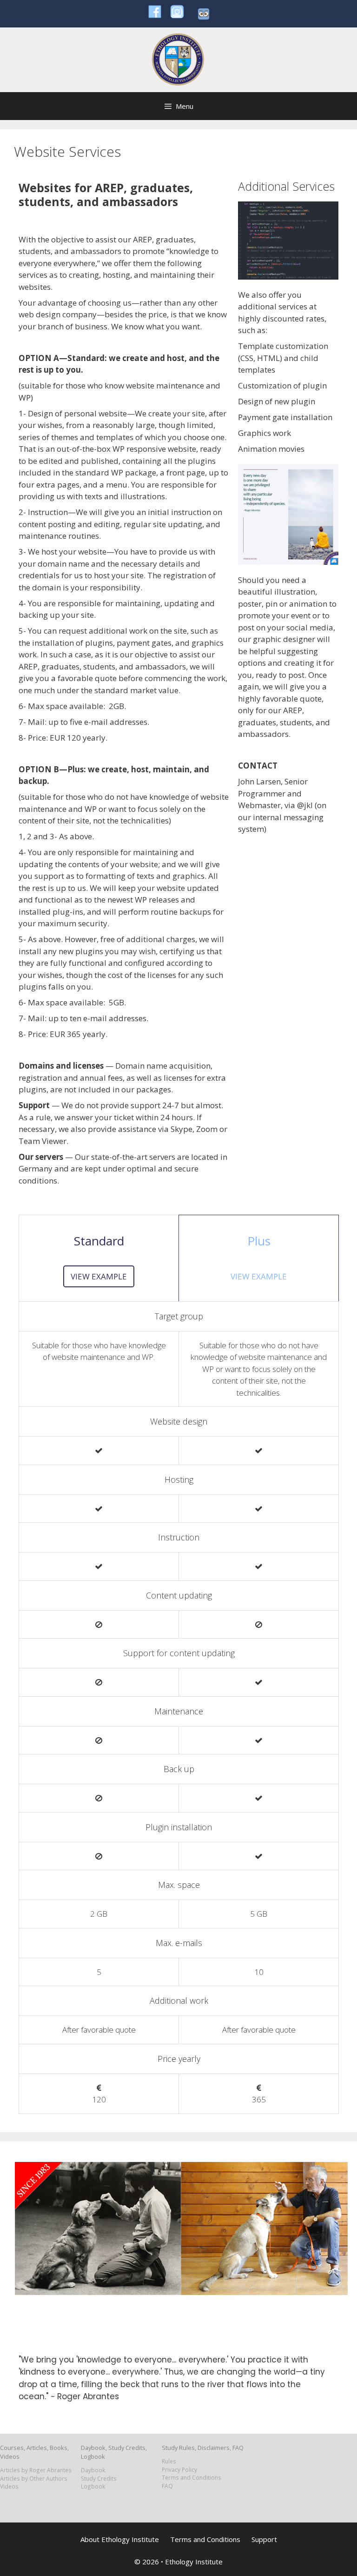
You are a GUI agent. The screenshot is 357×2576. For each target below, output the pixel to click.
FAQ (167, 2486)
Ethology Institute (194, 2562)
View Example (99, 1276)
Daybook (93, 2470)
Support (264, 2539)
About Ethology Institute (120, 2539)
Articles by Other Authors (34, 2478)
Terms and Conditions (192, 2477)
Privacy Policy (179, 2469)
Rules (169, 2461)
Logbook (93, 2486)
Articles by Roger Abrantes (36, 2470)
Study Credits (99, 2478)
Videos (9, 2486)
